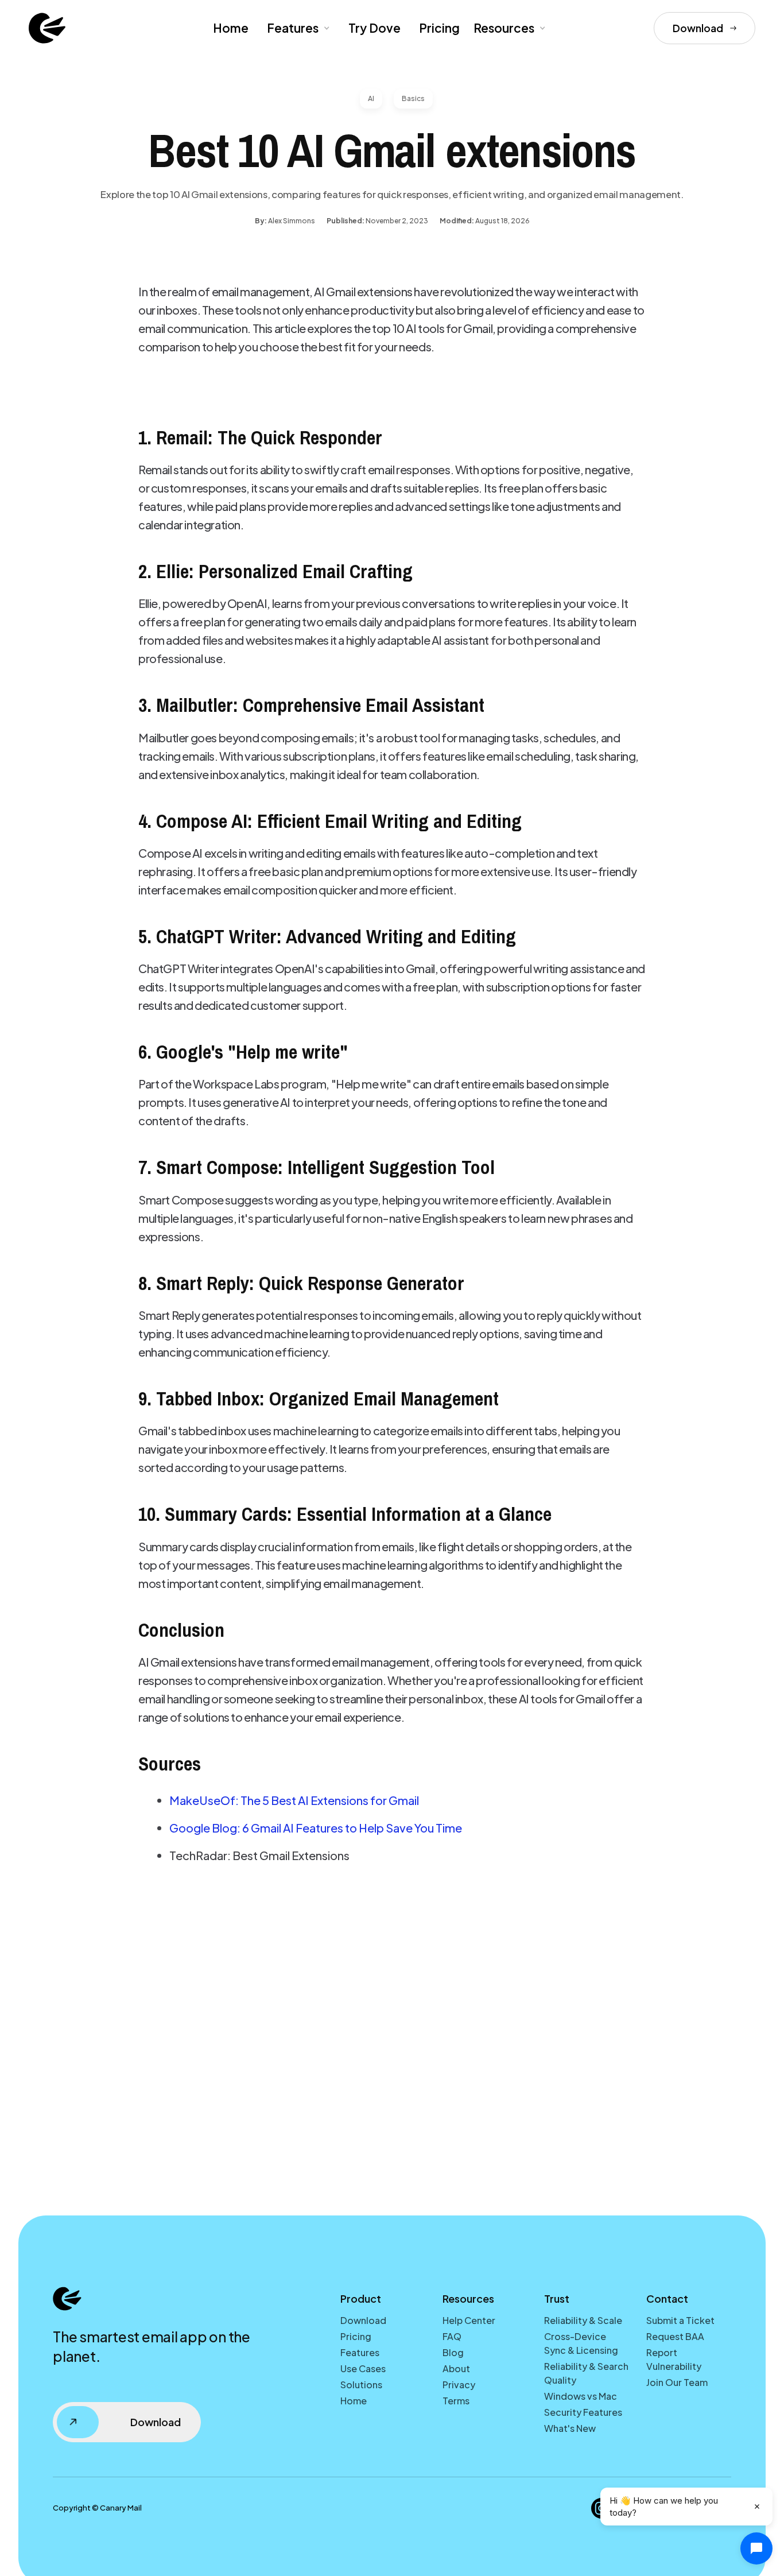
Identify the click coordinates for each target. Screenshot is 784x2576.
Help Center (469, 2320)
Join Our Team (677, 2382)
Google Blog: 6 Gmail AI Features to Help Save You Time (316, 1828)
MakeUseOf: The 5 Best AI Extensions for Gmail (294, 1800)
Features (293, 28)
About (456, 2368)
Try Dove (374, 28)
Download (363, 2320)
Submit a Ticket (680, 2320)
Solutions (361, 2385)
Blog (453, 2352)
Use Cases (363, 2368)
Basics (413, 98)
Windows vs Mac (581, 2396)
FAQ (452, 2336)
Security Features (583, 2412)
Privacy (459, 2385)
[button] (297, 28)
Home (231, 28)
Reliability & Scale (583, 2320)
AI (371, 98)
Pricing (439, 28)
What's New (570, 2428)
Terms (456, 2401)
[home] (47, 28)
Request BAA (675, 2336)
